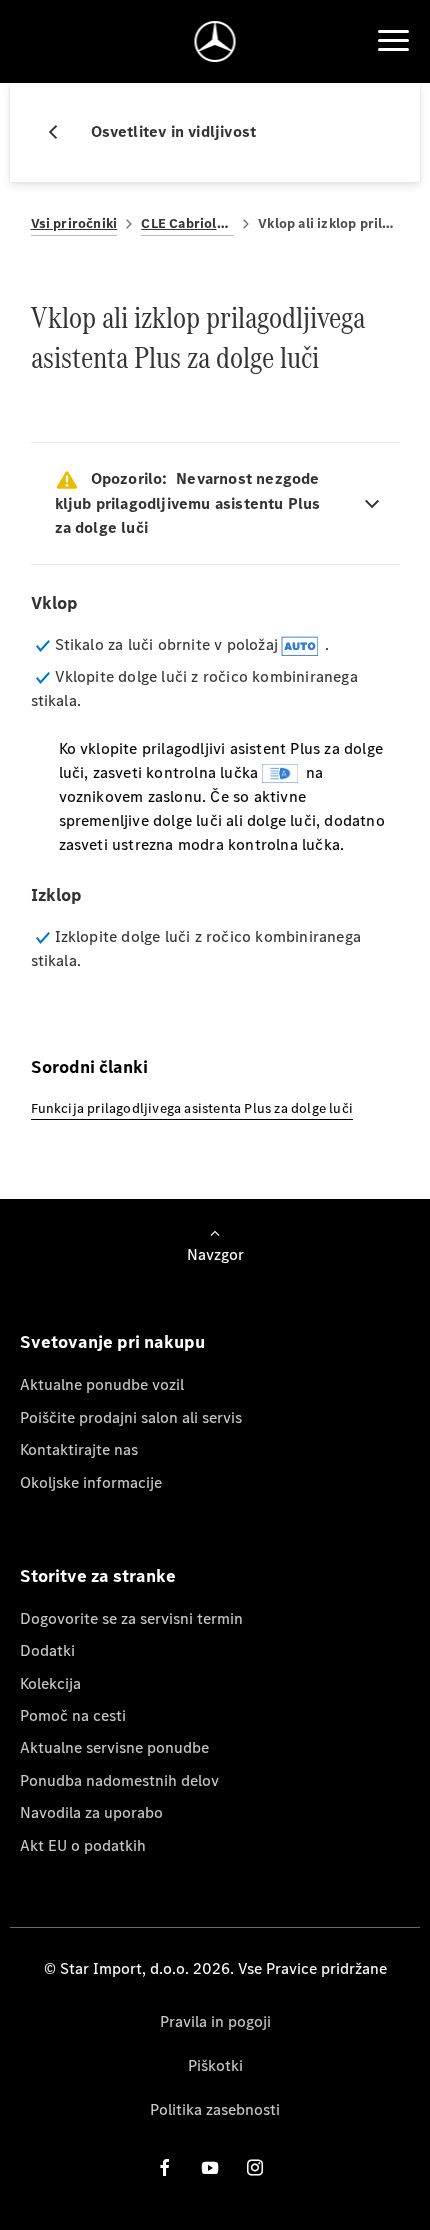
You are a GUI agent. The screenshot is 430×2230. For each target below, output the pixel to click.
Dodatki (47, 1650)
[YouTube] (210, 2166)
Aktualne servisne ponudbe (114, 1747)
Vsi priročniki (74, 223)
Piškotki (215, 2065)
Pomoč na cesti (73, 1715)
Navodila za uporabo (91, 1812)
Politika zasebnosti (215, 2109)
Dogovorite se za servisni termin (131, 1618)
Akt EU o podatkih (83, 1845)
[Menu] (393, 41)
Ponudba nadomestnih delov (119, 1780)
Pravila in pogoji (215, 2021)
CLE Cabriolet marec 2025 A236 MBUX (187, 223)
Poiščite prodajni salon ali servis (131, 1417)
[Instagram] (255, 2166)
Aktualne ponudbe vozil (102, 1384)
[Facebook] (165, 2166)
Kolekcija (50, 1683)
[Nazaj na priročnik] (61, 132)
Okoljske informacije (91, 1482)
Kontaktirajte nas (79, 1449)
